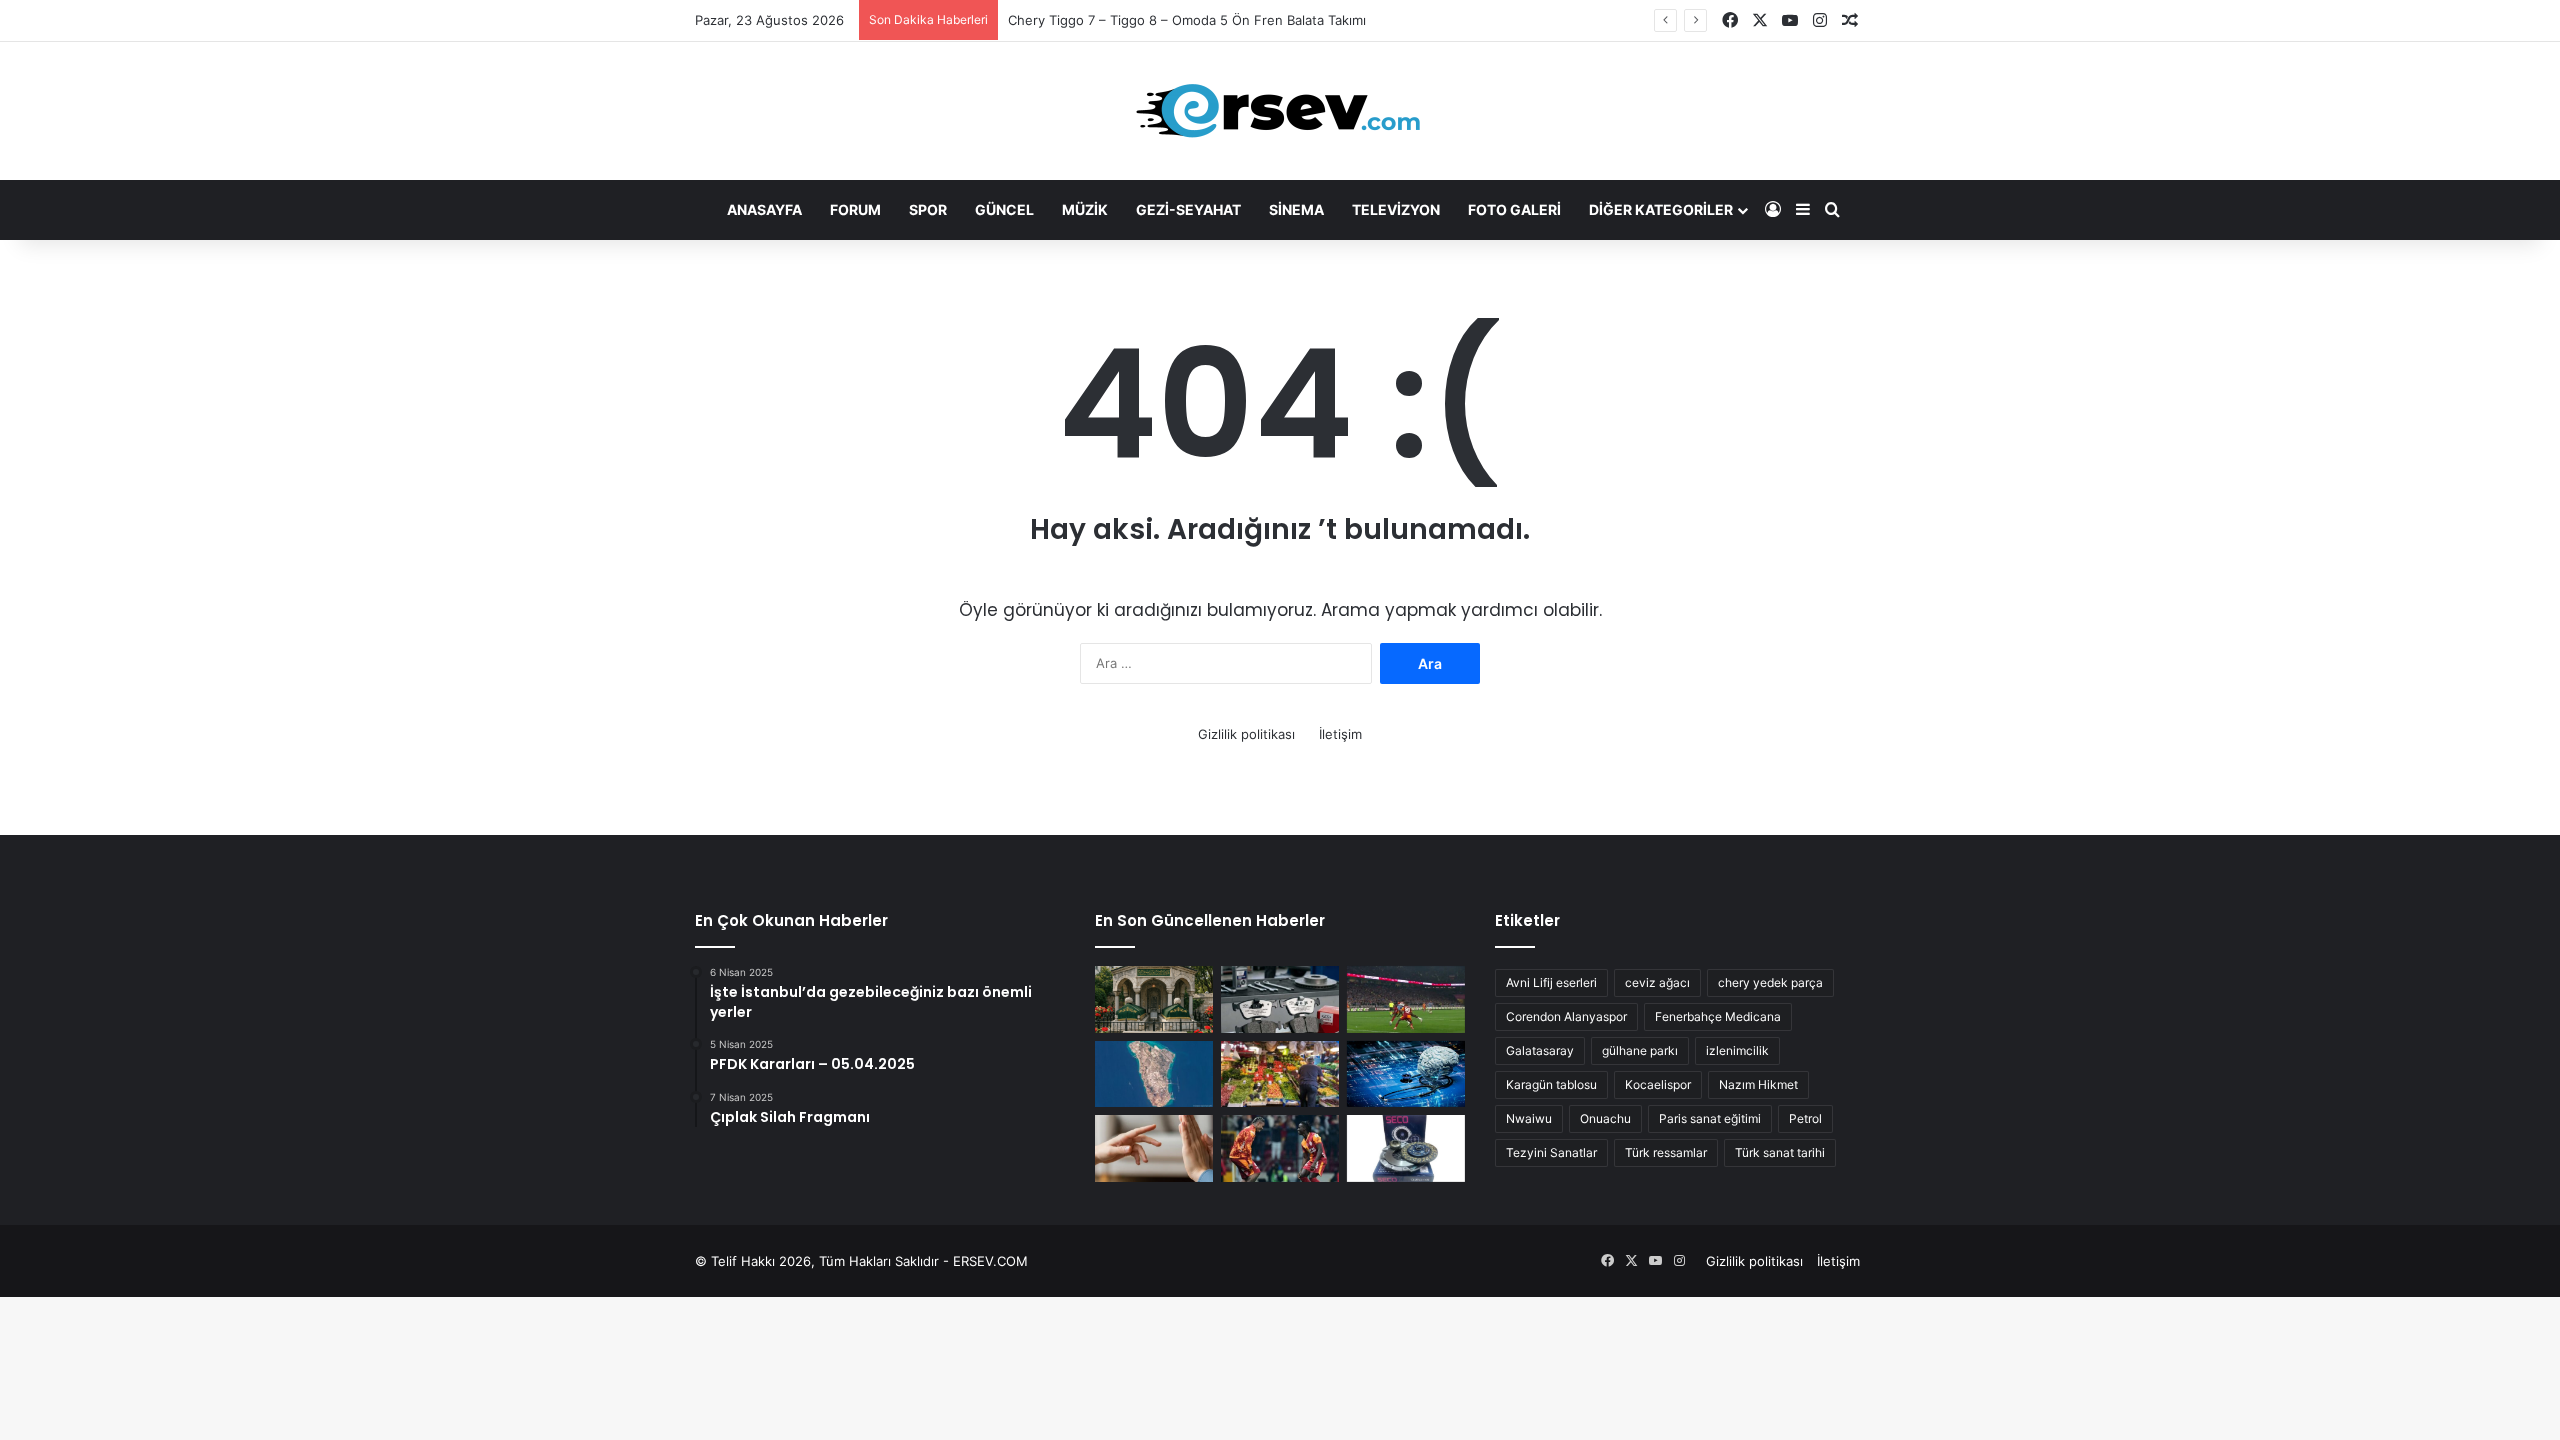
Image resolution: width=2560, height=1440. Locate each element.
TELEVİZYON (1396, 209)
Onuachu (1605, 1118)
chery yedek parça (1770, 982)
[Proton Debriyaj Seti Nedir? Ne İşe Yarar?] (1406, 1148)
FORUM (855, 209)
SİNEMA (1296, 209)
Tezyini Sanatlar (1551, 1152)
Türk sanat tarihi (1780, 1152)
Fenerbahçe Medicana (1718, 1016)
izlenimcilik (1737, 1050)
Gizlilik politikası (1246, 734)
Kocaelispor (1658, 1084)
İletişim (1340, 734)
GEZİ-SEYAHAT (1188, 209)
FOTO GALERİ (1514, 209)
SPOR (928, 209)
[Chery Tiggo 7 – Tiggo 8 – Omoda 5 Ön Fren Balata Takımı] (1280, 999)
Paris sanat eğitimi (1710, 1118)
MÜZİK (1085, 209)
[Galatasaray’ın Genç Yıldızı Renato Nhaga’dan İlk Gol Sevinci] (1280, 1148)
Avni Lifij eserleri (1551, 982)
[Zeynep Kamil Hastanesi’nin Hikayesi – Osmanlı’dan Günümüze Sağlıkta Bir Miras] (1154, 999)
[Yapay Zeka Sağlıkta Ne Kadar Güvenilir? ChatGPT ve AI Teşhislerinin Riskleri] (1406, 1074)
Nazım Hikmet (1758, 1084)
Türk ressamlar (1666, 1152)
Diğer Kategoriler (1661, 209)
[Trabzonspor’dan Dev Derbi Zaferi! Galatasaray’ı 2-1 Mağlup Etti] (1406, 999)
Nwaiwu (1529, 1118)
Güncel (1004, 209)
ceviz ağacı (1657, 982)
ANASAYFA (764, 209)
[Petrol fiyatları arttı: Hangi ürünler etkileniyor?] (1280, 1074)
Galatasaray (1540, 1050)
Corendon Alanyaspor (1566, 1016)
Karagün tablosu (1551, 1084)
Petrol (1805, 1118)
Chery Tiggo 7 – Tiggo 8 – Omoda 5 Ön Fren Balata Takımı (1187, 20)
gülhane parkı (1640, 1050)
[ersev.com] (1280, 111)
